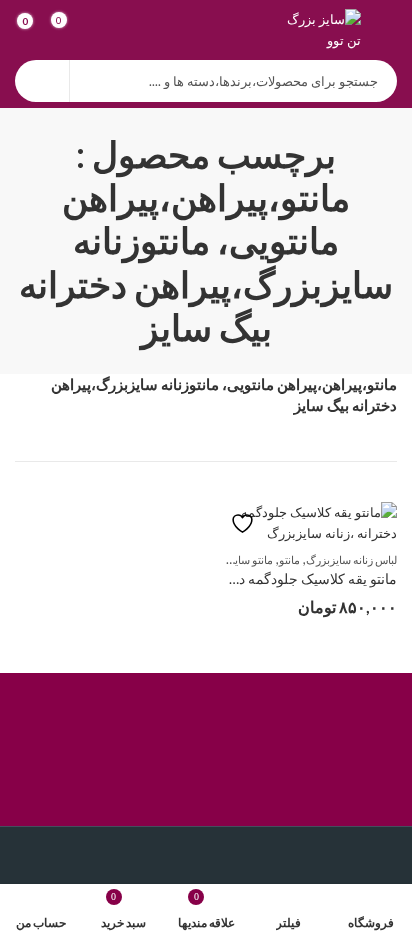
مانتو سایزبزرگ (239, 559)
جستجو (42, 81)
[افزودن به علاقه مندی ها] (252, 523)
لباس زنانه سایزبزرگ (351, 559)
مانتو (289, 559)
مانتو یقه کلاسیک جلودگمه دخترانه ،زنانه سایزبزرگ (250, 578)
